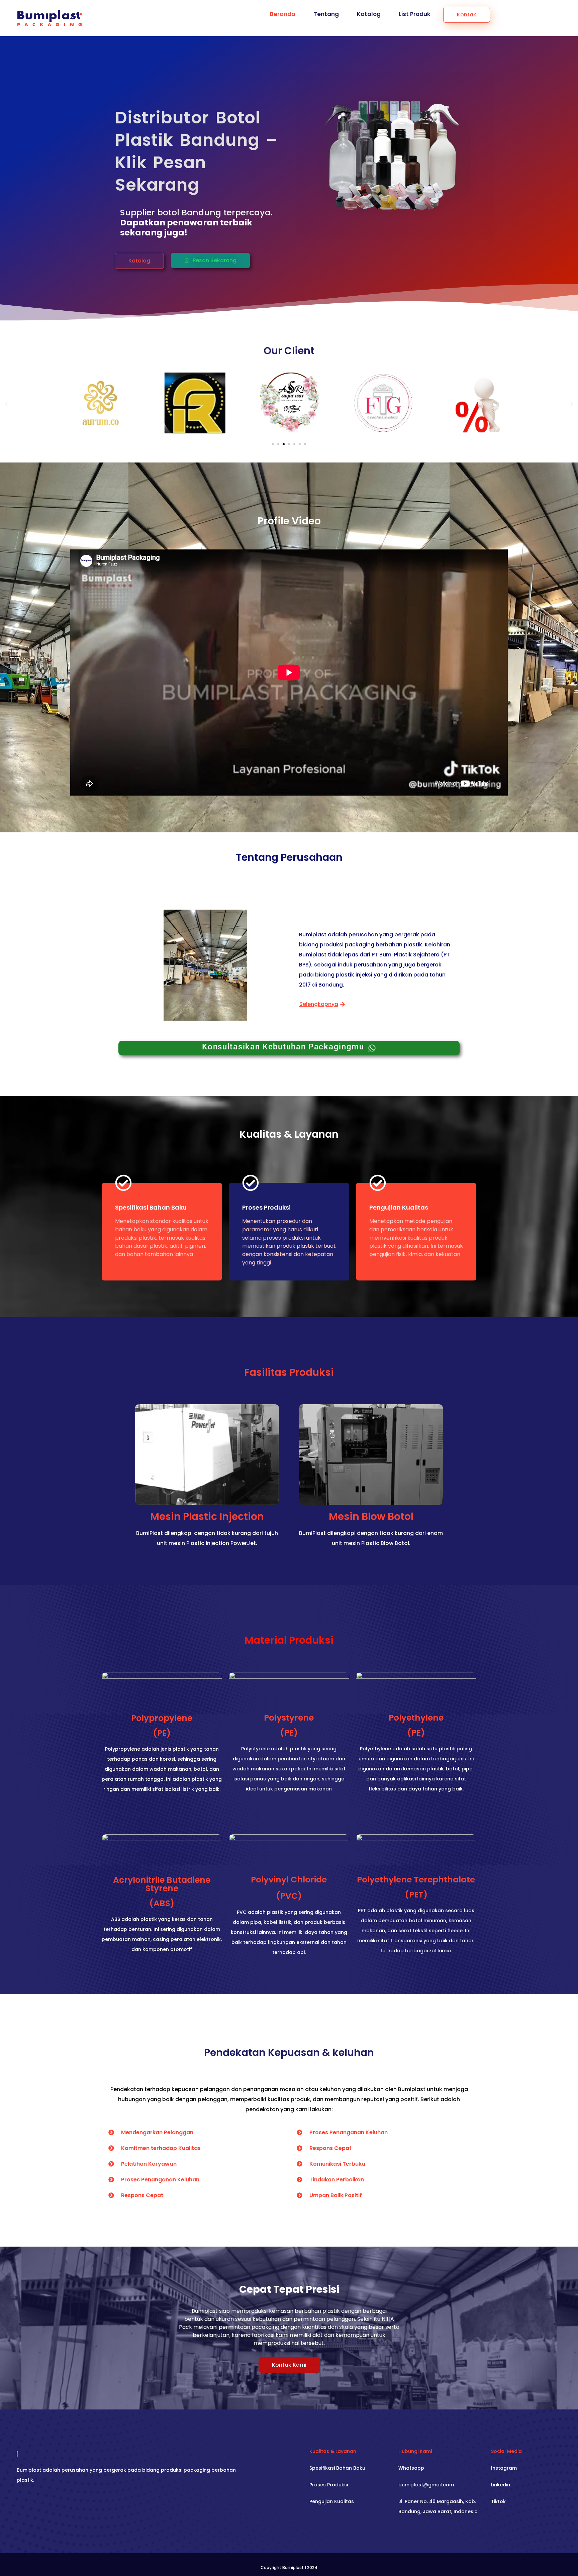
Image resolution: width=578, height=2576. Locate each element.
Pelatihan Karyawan (149, 2164)
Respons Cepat (142, 2195)
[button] (139, 261)
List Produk (415, 14)
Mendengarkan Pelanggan (157, 2132)
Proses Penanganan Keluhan (160, 2180)
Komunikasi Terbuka (337, 2164)
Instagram (504, 2468)
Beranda (283, 14)
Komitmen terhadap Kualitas (161, 2148)
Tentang (326, 14)
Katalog (369, 14)
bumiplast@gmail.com (426, 2485)
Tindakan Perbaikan (337, 2180)
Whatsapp (411, 2468)
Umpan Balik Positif (336, 2195)
